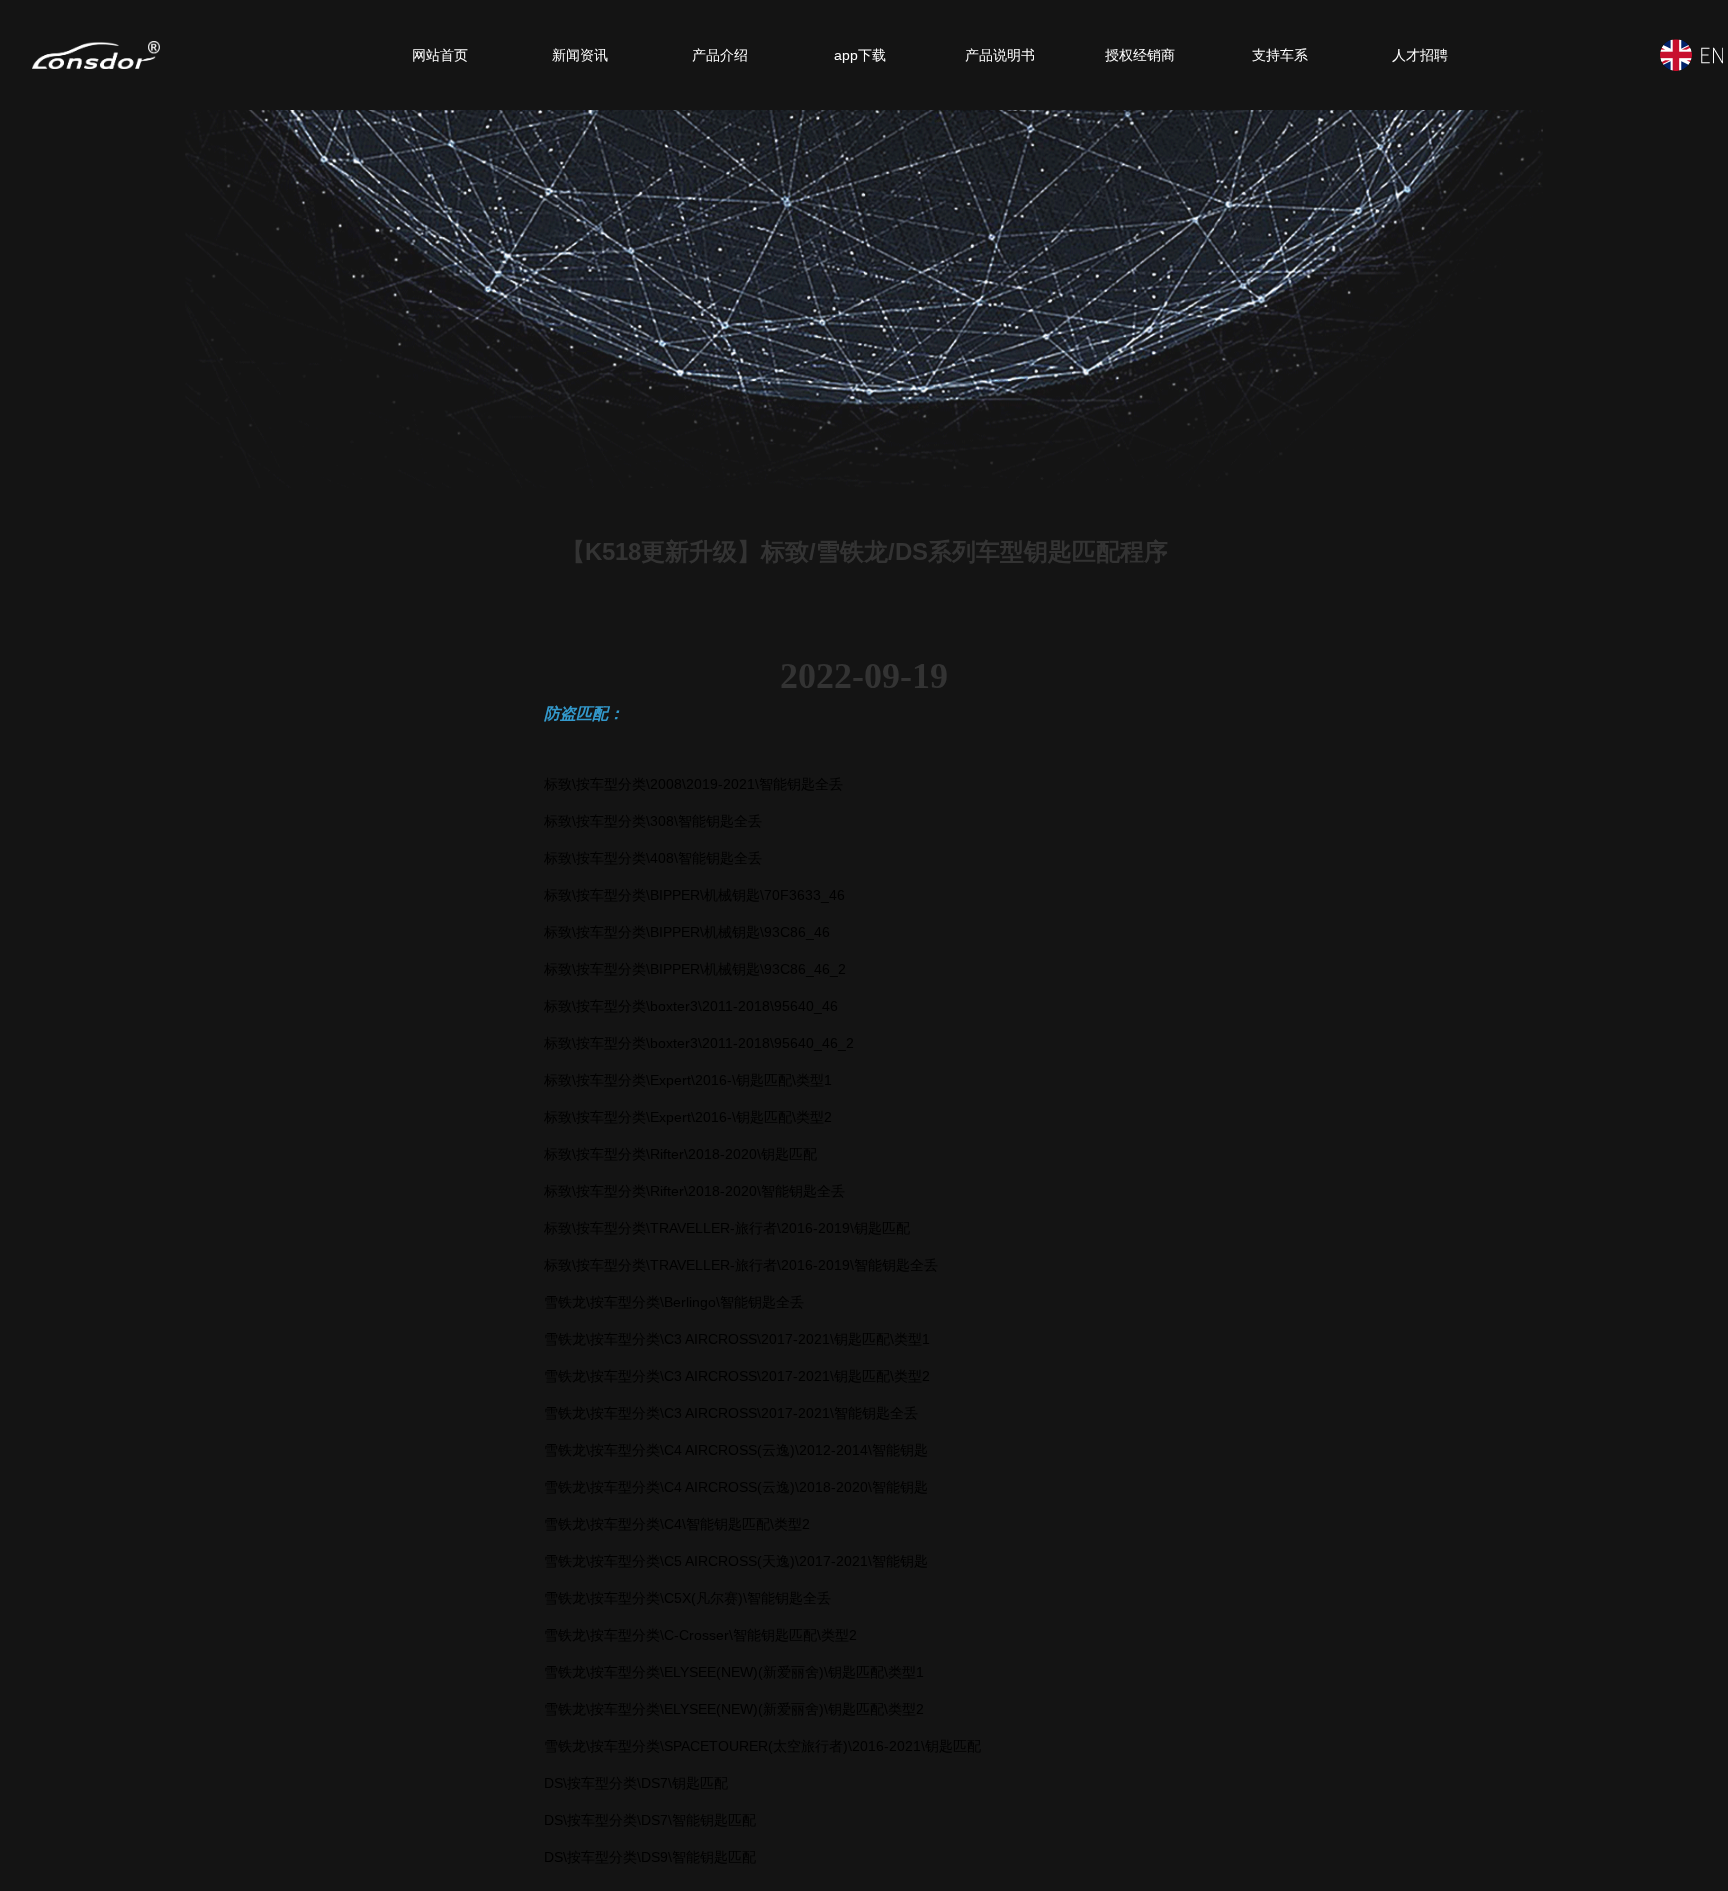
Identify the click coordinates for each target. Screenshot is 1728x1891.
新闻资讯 (580, 55)
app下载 (860, 55)
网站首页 (440, 55)
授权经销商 (1140, 55)
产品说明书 (1000, 55)
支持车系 (1280, 55)
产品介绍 (720, 55)
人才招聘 (1420, 55)
